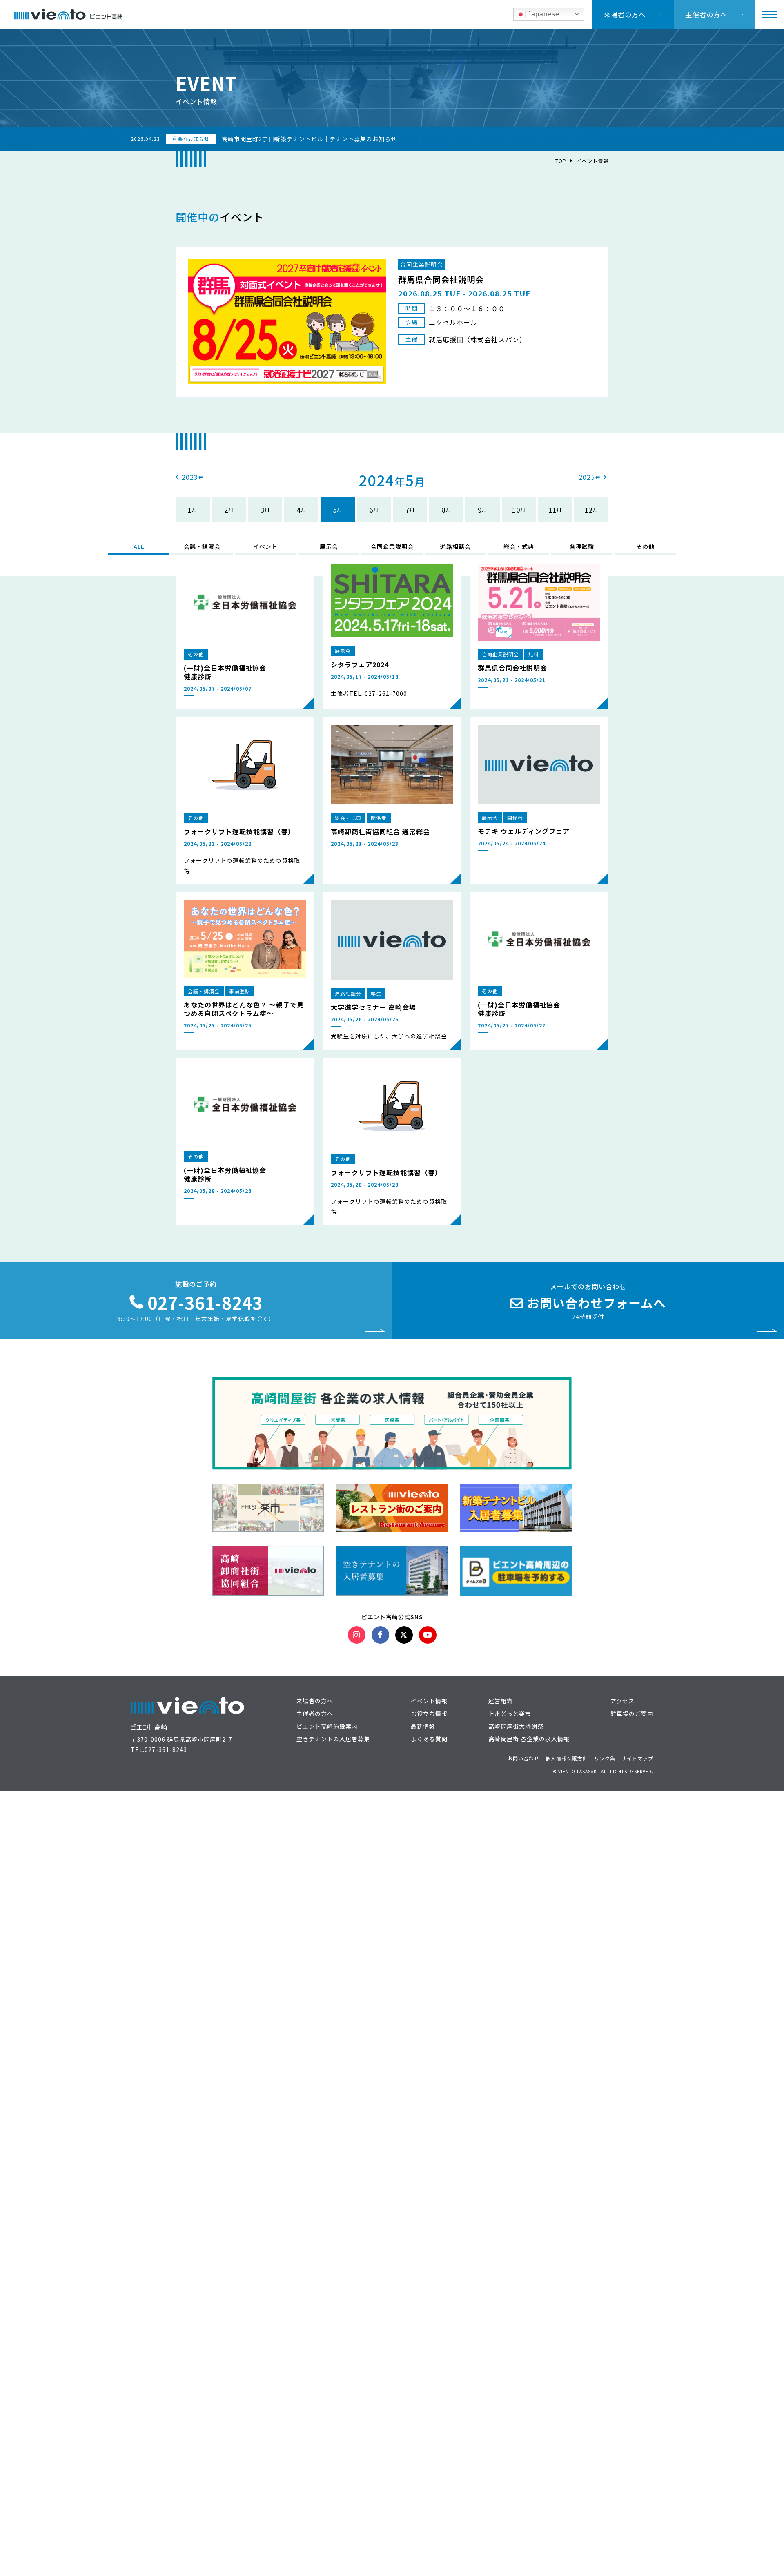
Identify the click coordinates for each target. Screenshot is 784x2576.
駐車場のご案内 (632, 1714)
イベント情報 (592, 161)
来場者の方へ (625, 14)
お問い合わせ (523, 1758)
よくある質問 (429, 1739)
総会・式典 (519, 546)
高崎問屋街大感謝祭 (516, 1726)
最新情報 (423, 1726)
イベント (265, 546)
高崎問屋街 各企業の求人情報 (529, 1739)
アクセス (623, 1701)
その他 (645, 546)
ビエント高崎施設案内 (327, 1726)
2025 (587, 477)
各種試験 (582, 546)
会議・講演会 (202, 546)
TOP (561, 161)
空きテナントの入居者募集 (333, 1739)
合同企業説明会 (392, 546)
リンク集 (605, 1758)
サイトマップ (637, 1758)
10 (516, 510)
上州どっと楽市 (510, 1714)
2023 (190, 477)
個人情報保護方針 (567, 1758)
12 (589, 510)
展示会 (329, 546)
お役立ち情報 (429, 1714)
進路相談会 (455, 546)
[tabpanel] (392, 322)
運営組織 (501, 1701)
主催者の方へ (706, 14)
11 (552, 510)
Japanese (542, 14)
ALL (139, 546)
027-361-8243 (166, 1749)
